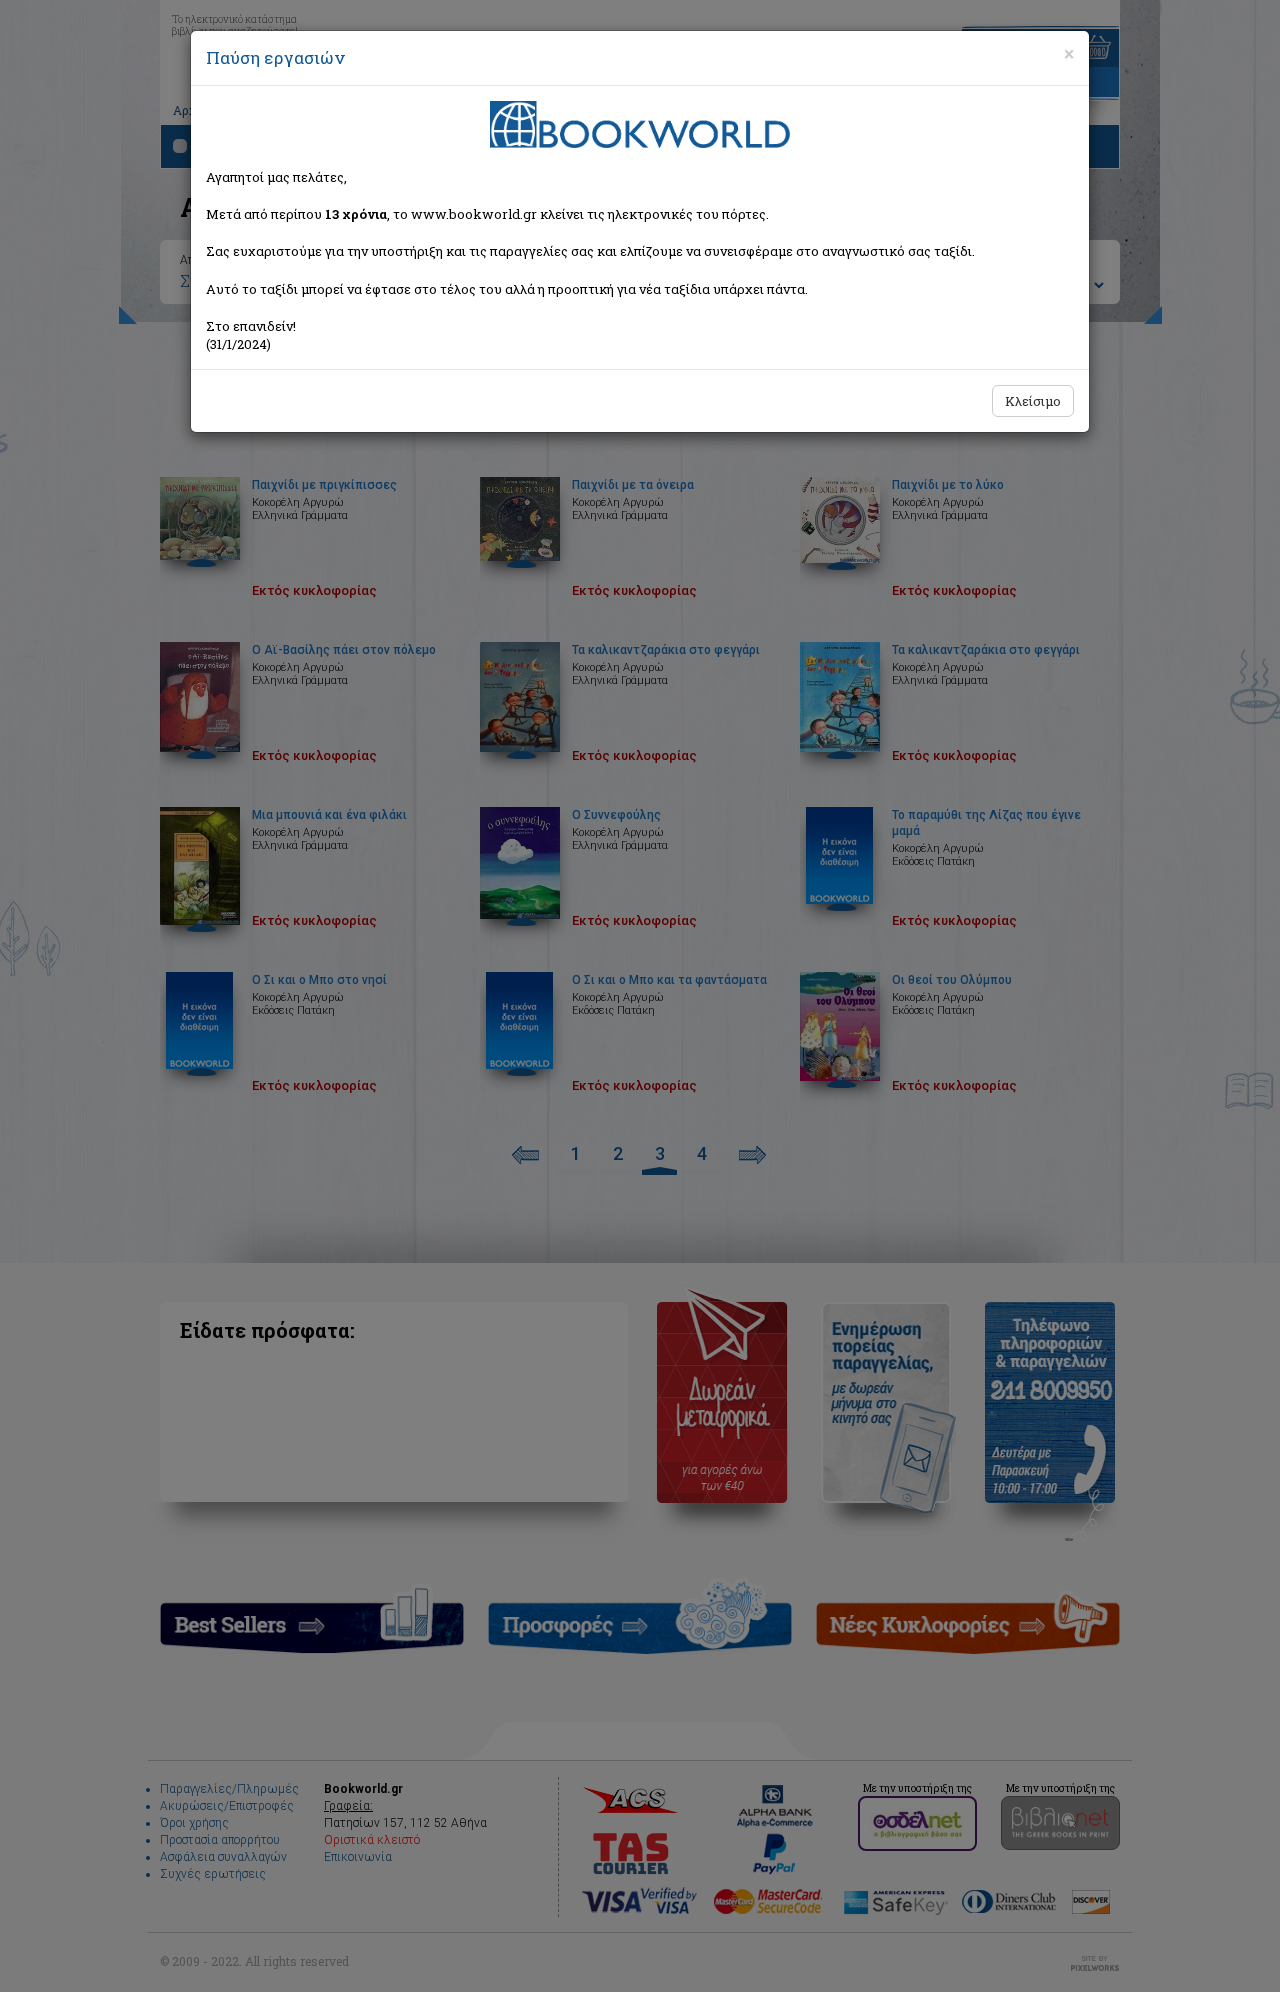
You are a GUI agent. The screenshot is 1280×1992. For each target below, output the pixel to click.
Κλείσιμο (1033, 401)
